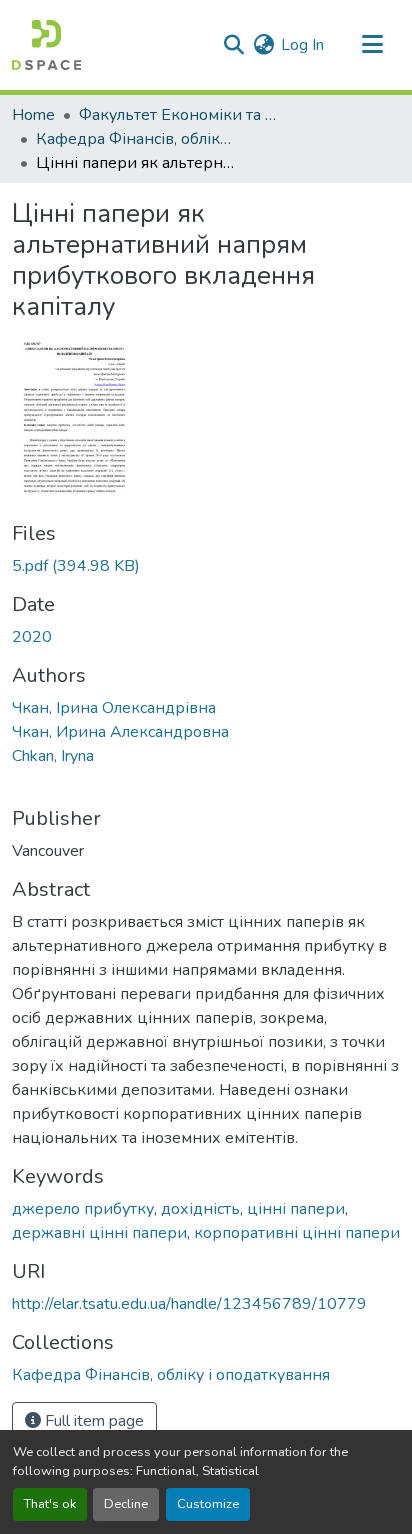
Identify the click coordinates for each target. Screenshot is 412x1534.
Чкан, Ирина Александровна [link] (120, 732)
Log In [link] (302, 45)
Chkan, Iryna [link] (53, 756)
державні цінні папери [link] (99, 1233)
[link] (206, 566)
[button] (46, 45)
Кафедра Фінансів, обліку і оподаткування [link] (136, 139)
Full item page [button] (92, 1421)
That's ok (50, 1504)
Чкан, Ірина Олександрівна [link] (114, 708)
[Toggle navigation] (372, 45)
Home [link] (33, 115)
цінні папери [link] (296, 1209)
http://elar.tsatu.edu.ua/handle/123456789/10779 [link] (189, 1304)
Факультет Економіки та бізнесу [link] (179, 115)
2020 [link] (32, 637)
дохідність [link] (200, 1209)
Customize (208, 1504)
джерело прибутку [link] (83, 1209)
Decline (126, 1504)
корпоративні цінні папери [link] (297, 1233)
